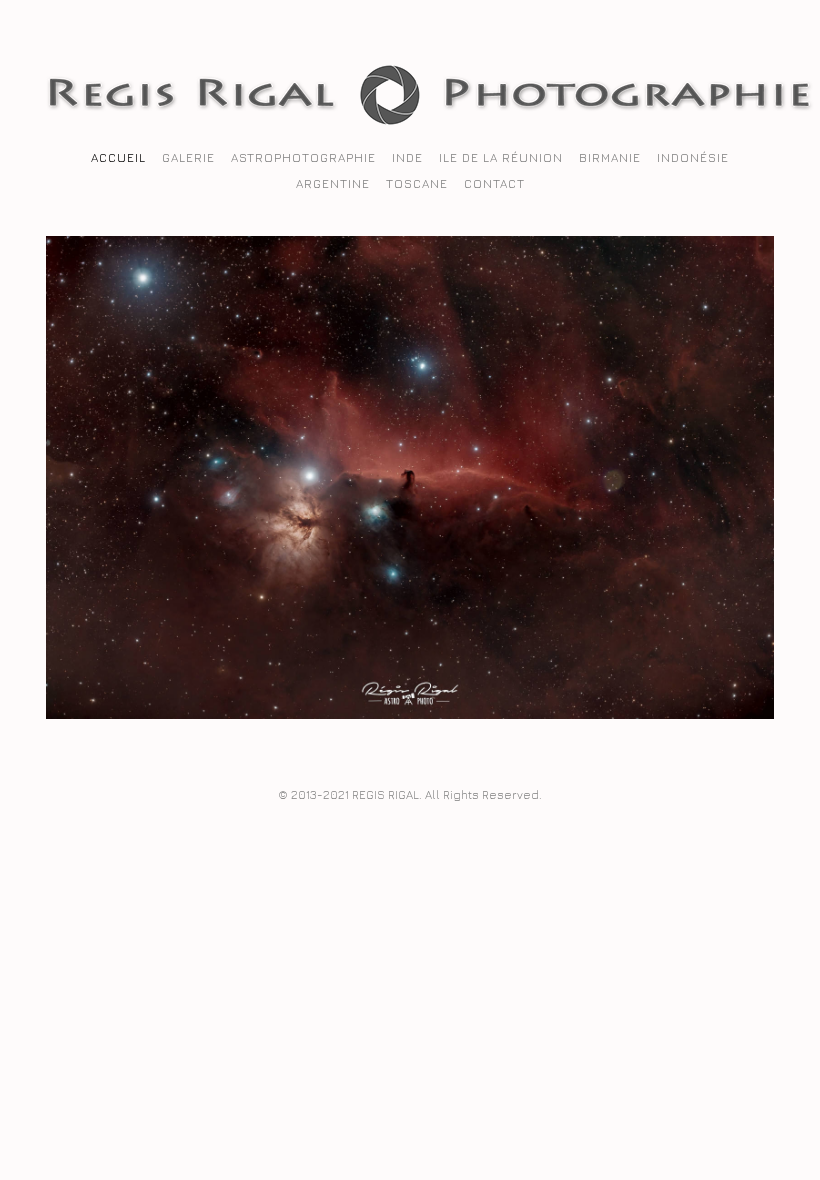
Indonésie (693, 157)
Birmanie (610, 157)
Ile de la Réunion (501, 157)
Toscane (417, 183)
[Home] (430, 120)
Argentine (333, 183)
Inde (407, 157)
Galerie (188, 157)
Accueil (118, 157)
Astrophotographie (303, 157)
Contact (494, 183)
